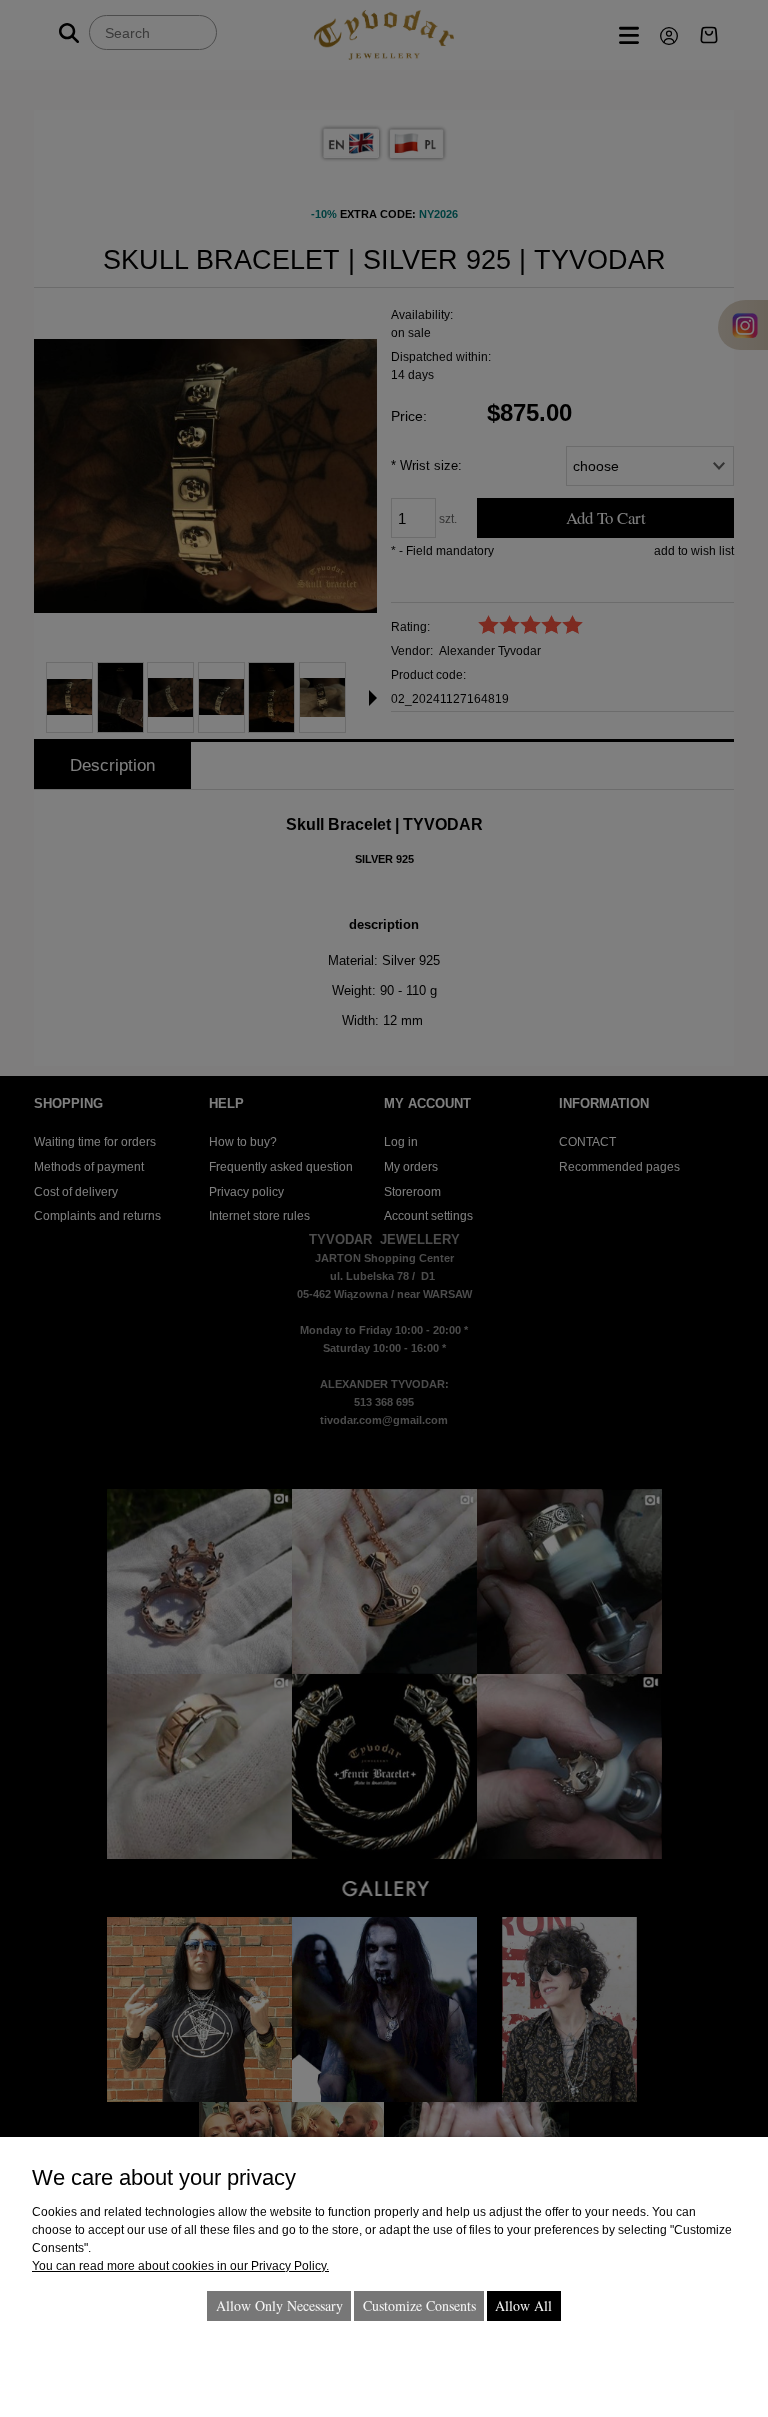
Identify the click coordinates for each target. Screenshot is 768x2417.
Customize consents (419, 2305)
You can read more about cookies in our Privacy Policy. (180, 2266)
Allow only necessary (279, 2305)
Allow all (523, 2305)
